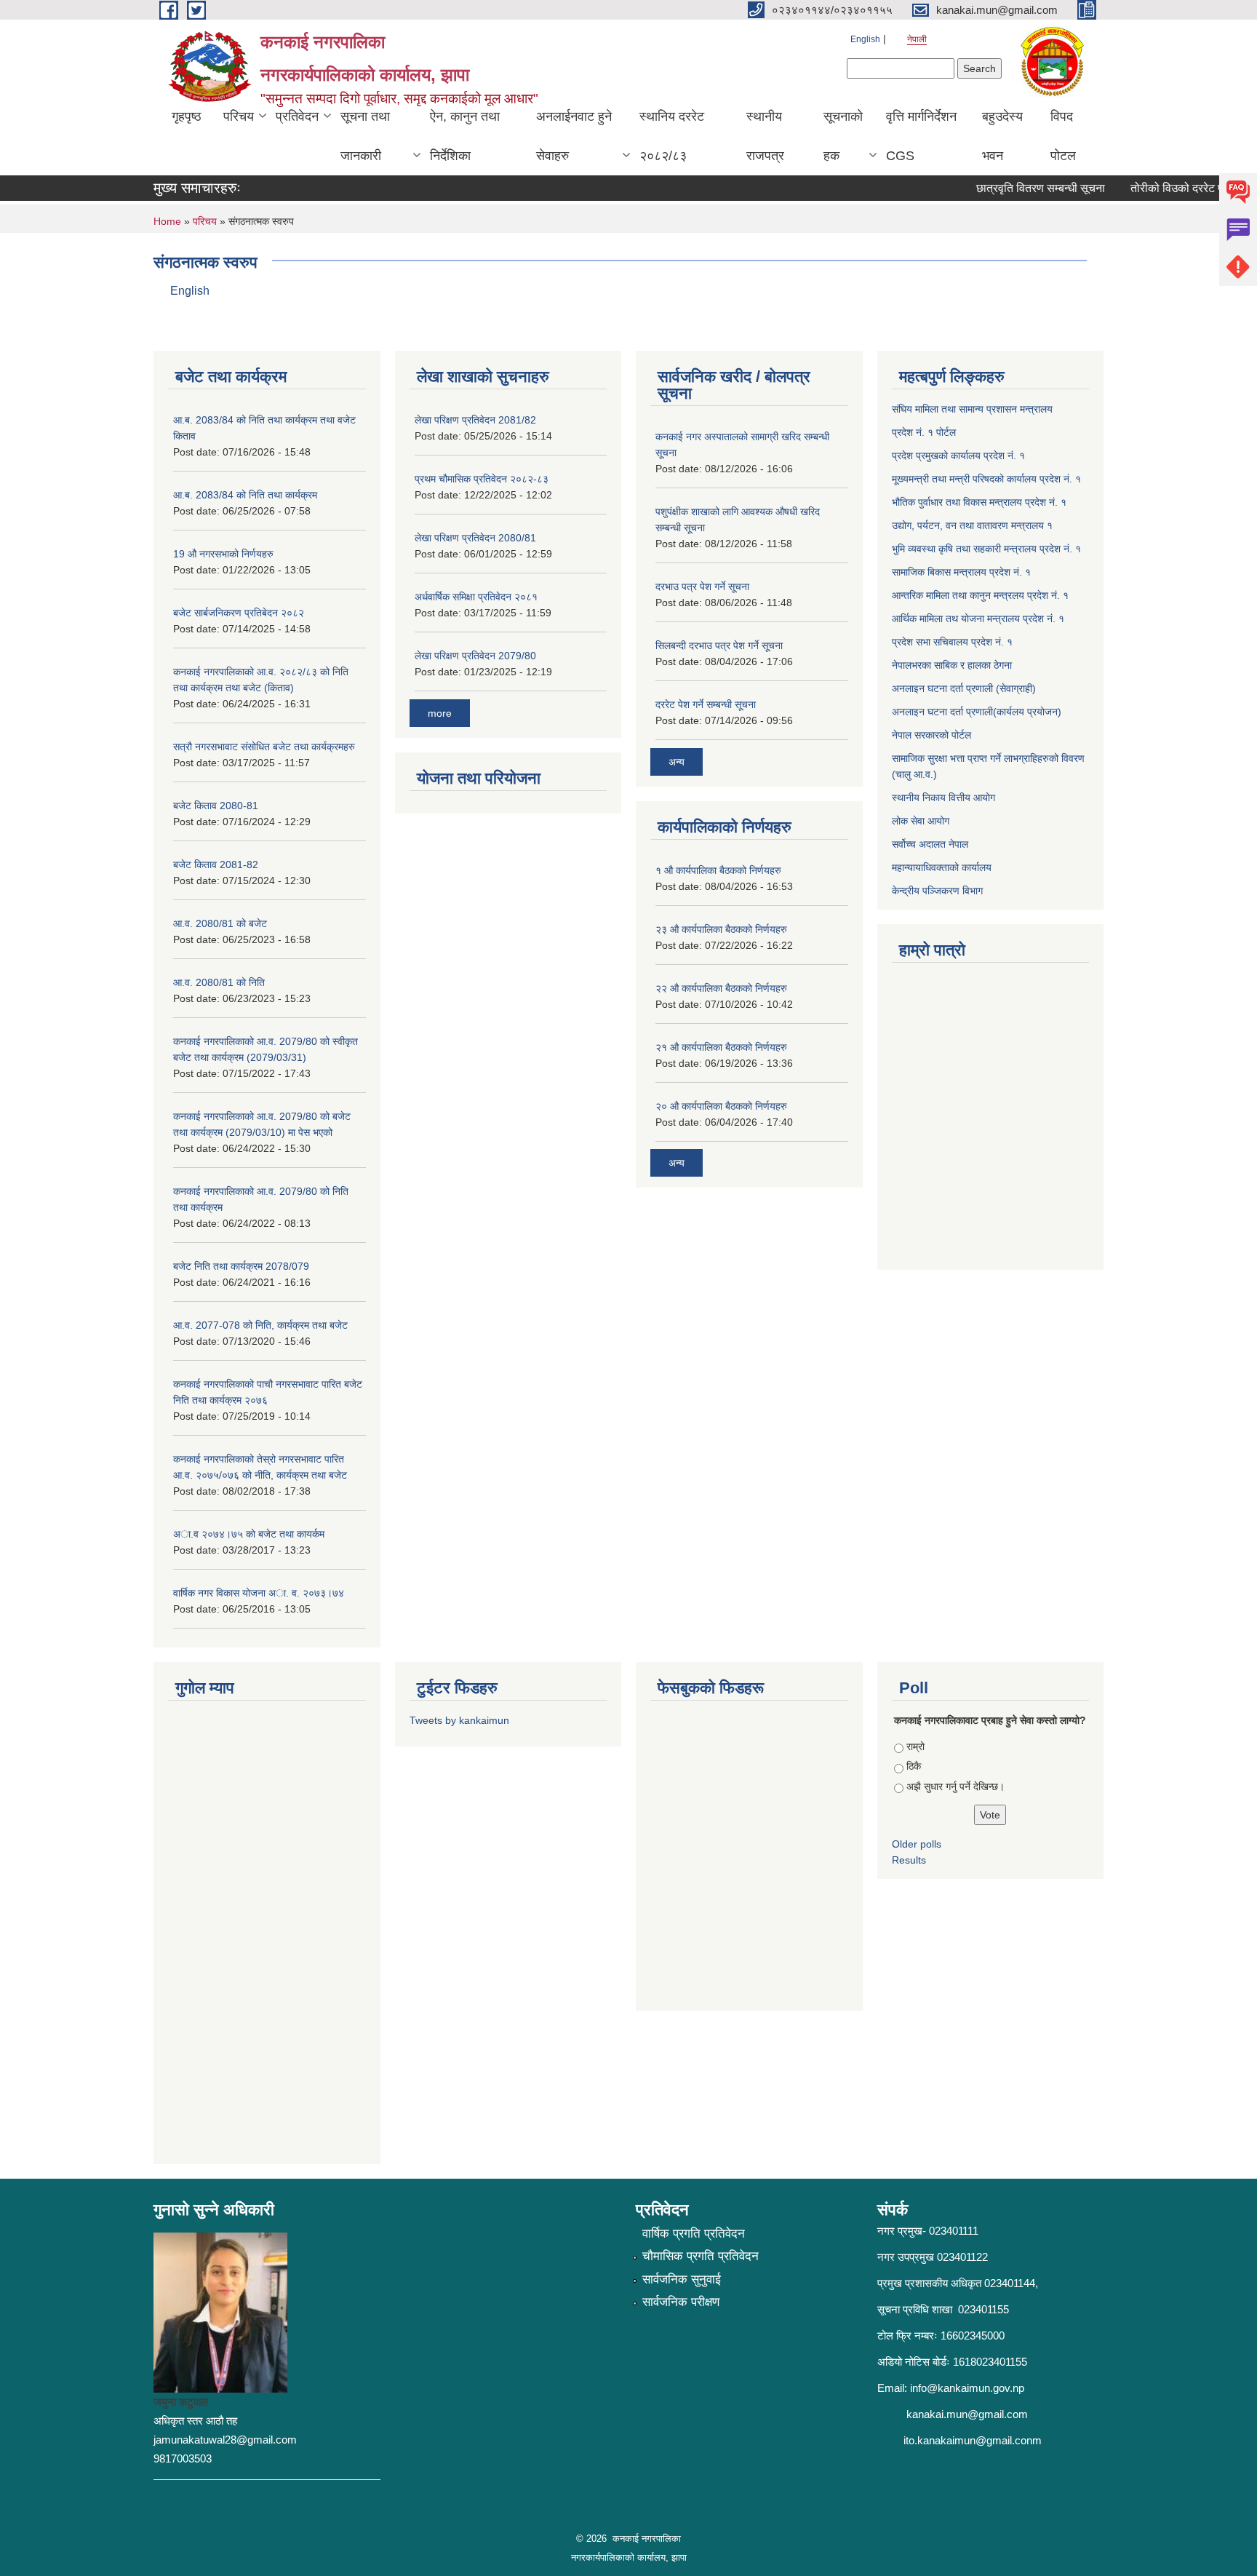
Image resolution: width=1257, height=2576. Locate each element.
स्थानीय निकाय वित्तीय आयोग (943, 798)
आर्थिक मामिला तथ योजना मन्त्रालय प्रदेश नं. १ (978, 619)
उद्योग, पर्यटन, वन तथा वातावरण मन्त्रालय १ (972, 525)
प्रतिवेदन (297, 116)
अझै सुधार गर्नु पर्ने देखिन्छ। (955, 1786)
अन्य (677, 762)
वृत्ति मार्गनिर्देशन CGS (921, 136)
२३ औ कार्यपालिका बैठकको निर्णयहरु (721, 929)
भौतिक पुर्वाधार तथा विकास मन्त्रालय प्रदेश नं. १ (979, 502)
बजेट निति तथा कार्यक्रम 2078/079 (241, 1266)
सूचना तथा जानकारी (365, 136)
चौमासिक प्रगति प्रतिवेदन (701, 2256)
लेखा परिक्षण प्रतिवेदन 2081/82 (475, 420)
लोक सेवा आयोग (921, 821)
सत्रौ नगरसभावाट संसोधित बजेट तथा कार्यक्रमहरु (264, 747)
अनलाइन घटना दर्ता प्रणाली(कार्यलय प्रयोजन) (977, 712)
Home (167, 221)
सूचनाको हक (843, 136)
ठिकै (914, 1766)
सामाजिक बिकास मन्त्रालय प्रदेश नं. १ (961, 572)
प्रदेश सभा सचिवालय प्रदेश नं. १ (952, 642)
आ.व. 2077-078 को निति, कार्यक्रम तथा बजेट (260, 1325)
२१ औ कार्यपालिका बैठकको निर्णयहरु (721, 1047)
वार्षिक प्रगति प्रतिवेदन (694, 2234)
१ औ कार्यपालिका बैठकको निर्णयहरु (718, 870)
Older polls (917, 1844)
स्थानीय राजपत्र (765, 136)
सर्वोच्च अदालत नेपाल (930, 844)
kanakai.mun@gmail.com (967, 2414)
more (440, 713)
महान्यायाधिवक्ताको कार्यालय (942, 867)
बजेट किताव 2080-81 (216, 806)
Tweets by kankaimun (459, 1720)
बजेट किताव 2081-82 (216, 864)
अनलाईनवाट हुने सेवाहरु (574, 136)
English (865, 39)
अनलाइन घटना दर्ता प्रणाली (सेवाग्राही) (964, 688)
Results (909, 1860)
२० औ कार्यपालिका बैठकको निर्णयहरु (721, 1106)
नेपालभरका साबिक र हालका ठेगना (952, 665)
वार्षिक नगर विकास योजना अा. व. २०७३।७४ (259, 1593)
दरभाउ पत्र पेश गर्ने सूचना (702, 587)
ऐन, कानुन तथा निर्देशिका (465, 136)
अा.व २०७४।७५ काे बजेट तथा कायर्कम (249, 1534)
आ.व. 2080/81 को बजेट (220, 923)
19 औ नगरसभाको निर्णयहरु (223, 554)
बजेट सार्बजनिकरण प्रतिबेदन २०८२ (239, 613)
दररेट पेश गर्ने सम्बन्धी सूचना (706, 704)
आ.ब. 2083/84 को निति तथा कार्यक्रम (245, 495)
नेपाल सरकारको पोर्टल (931, 735)
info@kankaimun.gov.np (967, 2388)
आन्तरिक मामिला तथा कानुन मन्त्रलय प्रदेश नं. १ (980, 595)
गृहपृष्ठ (187, 116)
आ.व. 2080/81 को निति (219, 982)
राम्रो (915, 1746)
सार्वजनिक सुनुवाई (682, 2279)
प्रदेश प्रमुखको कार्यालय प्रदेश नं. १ (958, 456)
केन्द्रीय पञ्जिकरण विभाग (937, 891)
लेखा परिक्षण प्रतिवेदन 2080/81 (475, 538)
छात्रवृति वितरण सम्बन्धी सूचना (1016, 188)
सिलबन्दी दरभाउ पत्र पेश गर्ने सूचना (719, 645)
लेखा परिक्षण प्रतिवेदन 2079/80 (475, 656)
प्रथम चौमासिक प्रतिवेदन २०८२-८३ (482, 479)
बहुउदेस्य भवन (1002, 136)
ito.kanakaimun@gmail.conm (973, 2440)
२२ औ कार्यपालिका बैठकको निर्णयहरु (721, 988)
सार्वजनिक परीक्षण (681, 2302)
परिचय (239, 116)
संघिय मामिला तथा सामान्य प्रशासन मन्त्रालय (972, 409)
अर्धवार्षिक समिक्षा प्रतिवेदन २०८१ (476, 597)
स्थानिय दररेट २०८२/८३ (672, 136)
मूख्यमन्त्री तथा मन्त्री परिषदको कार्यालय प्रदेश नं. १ (986, 479)
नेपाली (917, 39)
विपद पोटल (1063, 136)
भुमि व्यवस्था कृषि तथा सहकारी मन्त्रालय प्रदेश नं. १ (986, 549)
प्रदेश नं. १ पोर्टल (924, 432)
